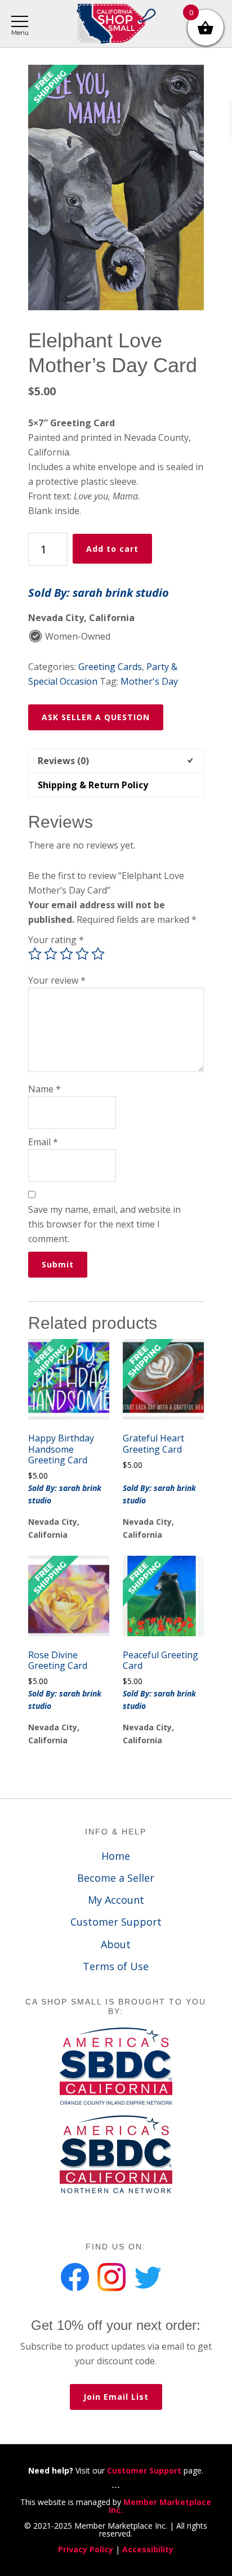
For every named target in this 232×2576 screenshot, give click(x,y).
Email (43, 1142)
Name (44, 1089)
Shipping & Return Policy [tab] (93, 785)
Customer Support (116, 1922)
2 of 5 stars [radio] (51, 954)
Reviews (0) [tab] (63, 761)
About (116, 1944)
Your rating (56, 940)
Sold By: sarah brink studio (99, 593)
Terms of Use (116, 1966)
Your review (57, 980)
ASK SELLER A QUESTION (96, 717)
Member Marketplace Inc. (160, 2506)
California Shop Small (116, 24)
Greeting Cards (110, 667)
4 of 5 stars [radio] (82, 954)
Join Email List (116, 2397)
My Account (116, 1900)
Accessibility (148, 2549)
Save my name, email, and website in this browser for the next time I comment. (104, 1224)
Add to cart (112, 549)
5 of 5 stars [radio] (98, 954)
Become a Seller (116, 1878)
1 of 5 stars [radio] (35, 954)
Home (116, 1856)
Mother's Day (149, 681)
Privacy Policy (86, 2549)
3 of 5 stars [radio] (66, 954)
